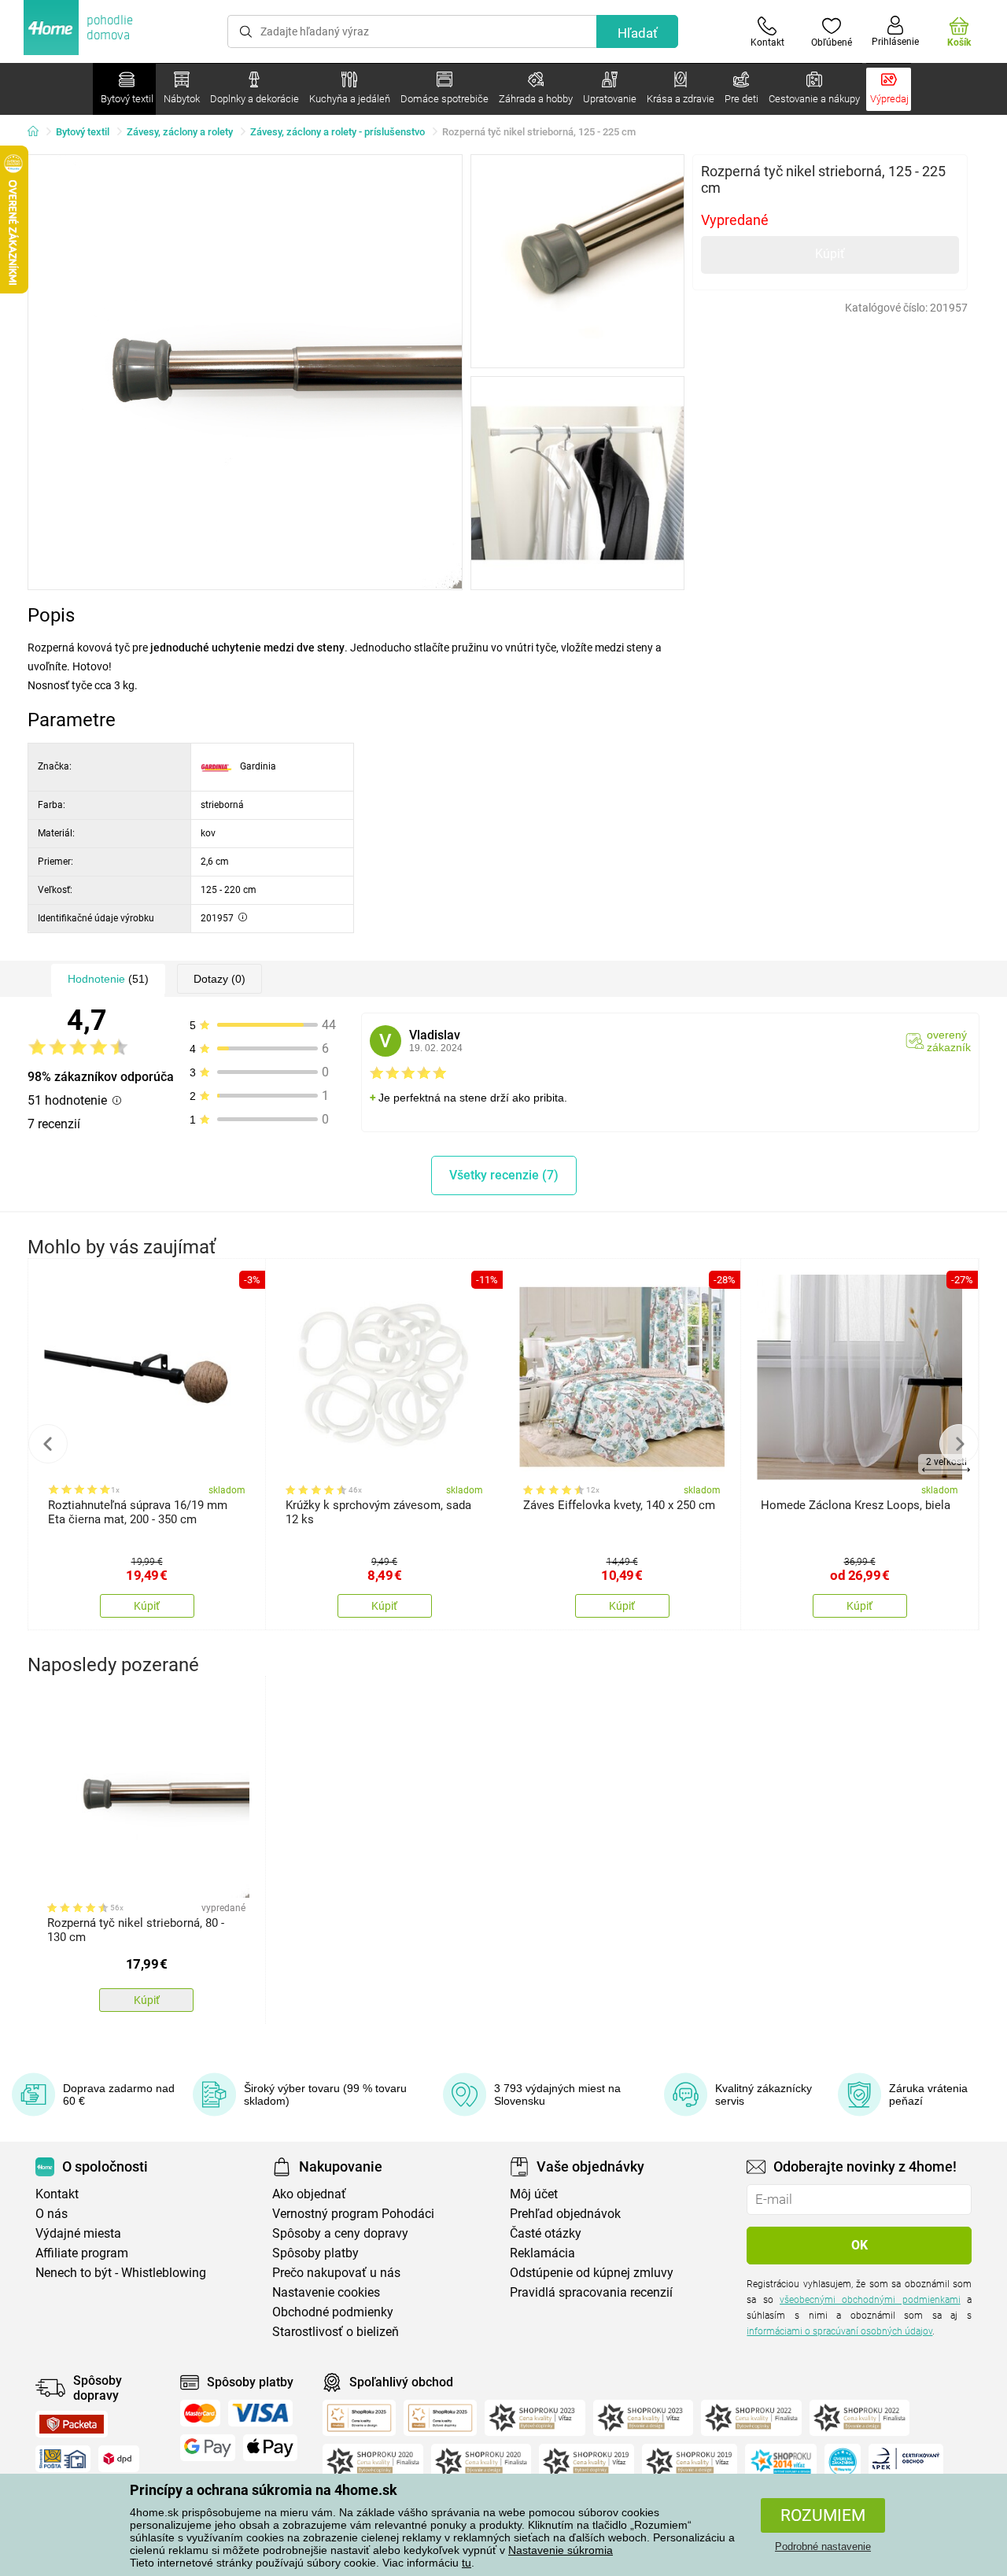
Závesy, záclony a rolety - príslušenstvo (338, 132)
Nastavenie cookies (326, 2292)
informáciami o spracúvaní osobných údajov (839, 2331)
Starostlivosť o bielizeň (336, 2332)
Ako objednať (309, 2194)
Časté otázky (546, 2233)
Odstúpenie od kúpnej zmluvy (592, 2273)
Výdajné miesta (78, 2233)
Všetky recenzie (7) (504, 1175)
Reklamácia (542, 2253)
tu (467, 2563)
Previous (48, 1444)
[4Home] (39, 132)
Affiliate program (82, 2253)
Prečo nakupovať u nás (336, 2273)
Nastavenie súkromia (561, 2550)
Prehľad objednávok (565, 2214)
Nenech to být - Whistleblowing (121, 2273)
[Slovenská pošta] (63, 2459)
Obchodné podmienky (333, 2312)
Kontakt (57, 2194)
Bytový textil (83, 132)
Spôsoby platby (315, 2253)
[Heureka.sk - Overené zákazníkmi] (843, 2462)
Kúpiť (830, 254)
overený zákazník (949, 1041)
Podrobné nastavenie (823, 2546)
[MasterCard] (200, 2413)
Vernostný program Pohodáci (353, 2214)
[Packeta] (72, 2424)
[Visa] (260, 2413)
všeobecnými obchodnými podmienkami (870, 2300)
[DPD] (119, 2459)
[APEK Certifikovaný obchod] (906, 2462)
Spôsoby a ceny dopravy (340, 2233)
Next (959, 1444)
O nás (52, 2214)
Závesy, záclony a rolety (180, 132)
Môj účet (534, 2194)
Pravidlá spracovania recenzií (591, 2292)
